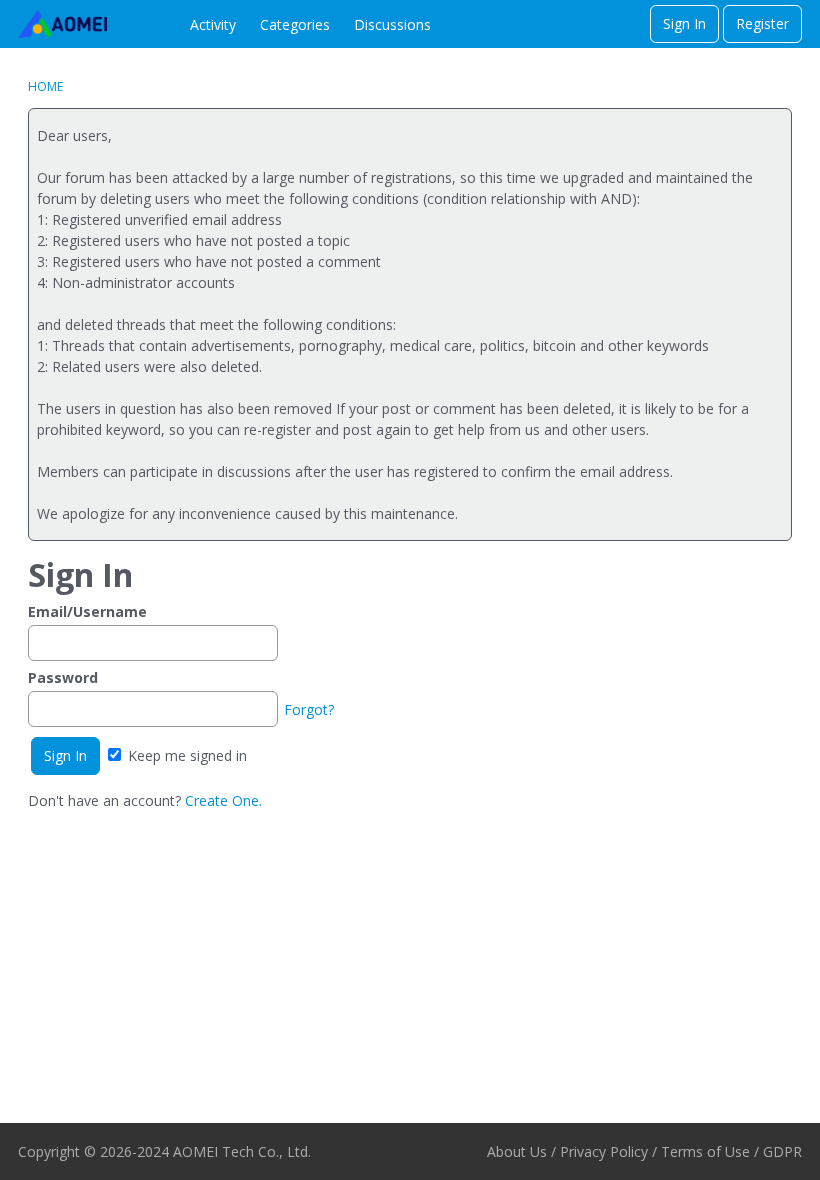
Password (63, 677)
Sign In (684, 23)
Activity (213, 24)
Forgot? (309, 709)
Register (762, 23)
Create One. (223, 800)
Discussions (392, 24)
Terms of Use (705, 1151)
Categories (295, 24)
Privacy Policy (604, 1151)
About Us (517, 1151)
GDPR (782, 1151)
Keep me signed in (185, 755)
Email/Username (87, 611)
